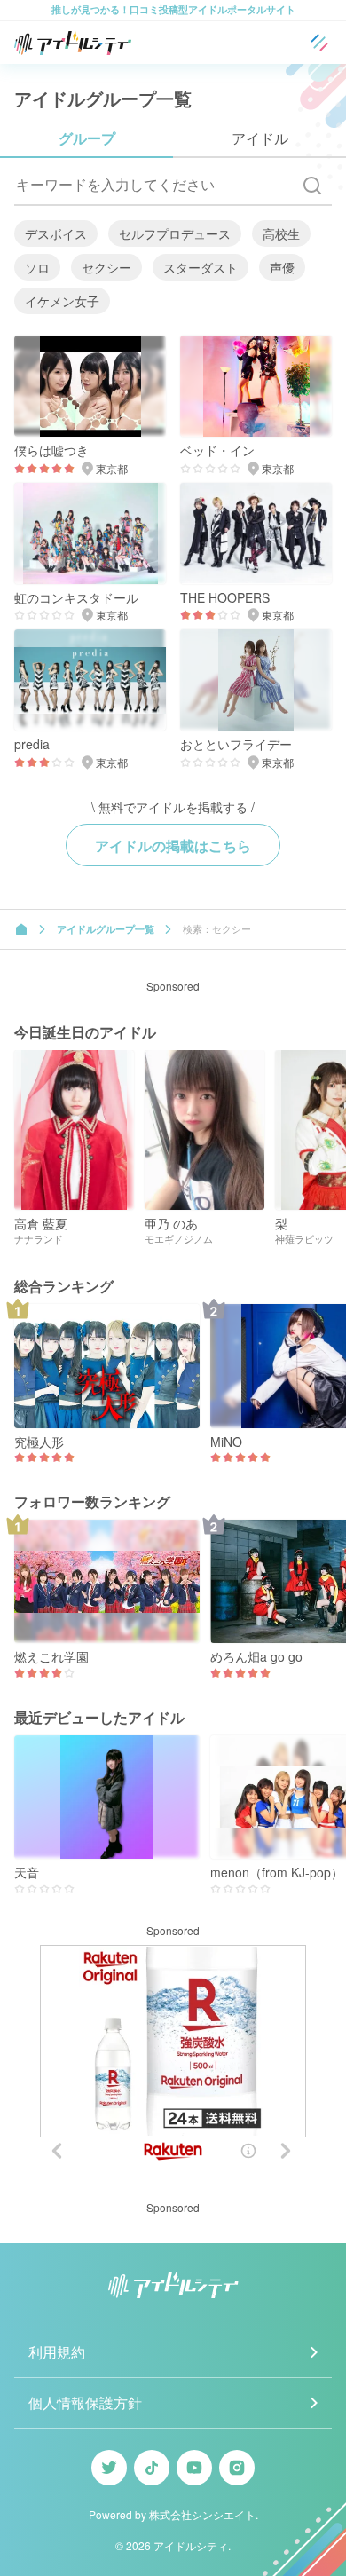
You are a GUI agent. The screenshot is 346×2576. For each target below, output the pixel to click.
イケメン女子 (62, 301)
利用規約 (57, 2352)
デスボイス (56, 233)
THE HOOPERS (225, 598)
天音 (27, 1873)
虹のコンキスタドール (76, 598)
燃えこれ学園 (51, 1657)
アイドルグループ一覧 (106, 929)
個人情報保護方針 (85, 2402)
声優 (282, 267)
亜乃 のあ (171, 1224)
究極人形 (39, 1442)
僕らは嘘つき (51, 450)
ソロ (37, 267)
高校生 (281, 233)
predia (32, 744)
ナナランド (39, 1239)
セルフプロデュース (175, 233)
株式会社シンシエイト (202, 2514)
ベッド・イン (217, 450)
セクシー (106, 267)
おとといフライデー (236, 744)
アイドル (260, 138)
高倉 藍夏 (41, 1224)
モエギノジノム (179, 1239)
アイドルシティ (191, 2545)
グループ (87, 138)
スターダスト (201, 267)
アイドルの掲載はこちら (173, 845)
